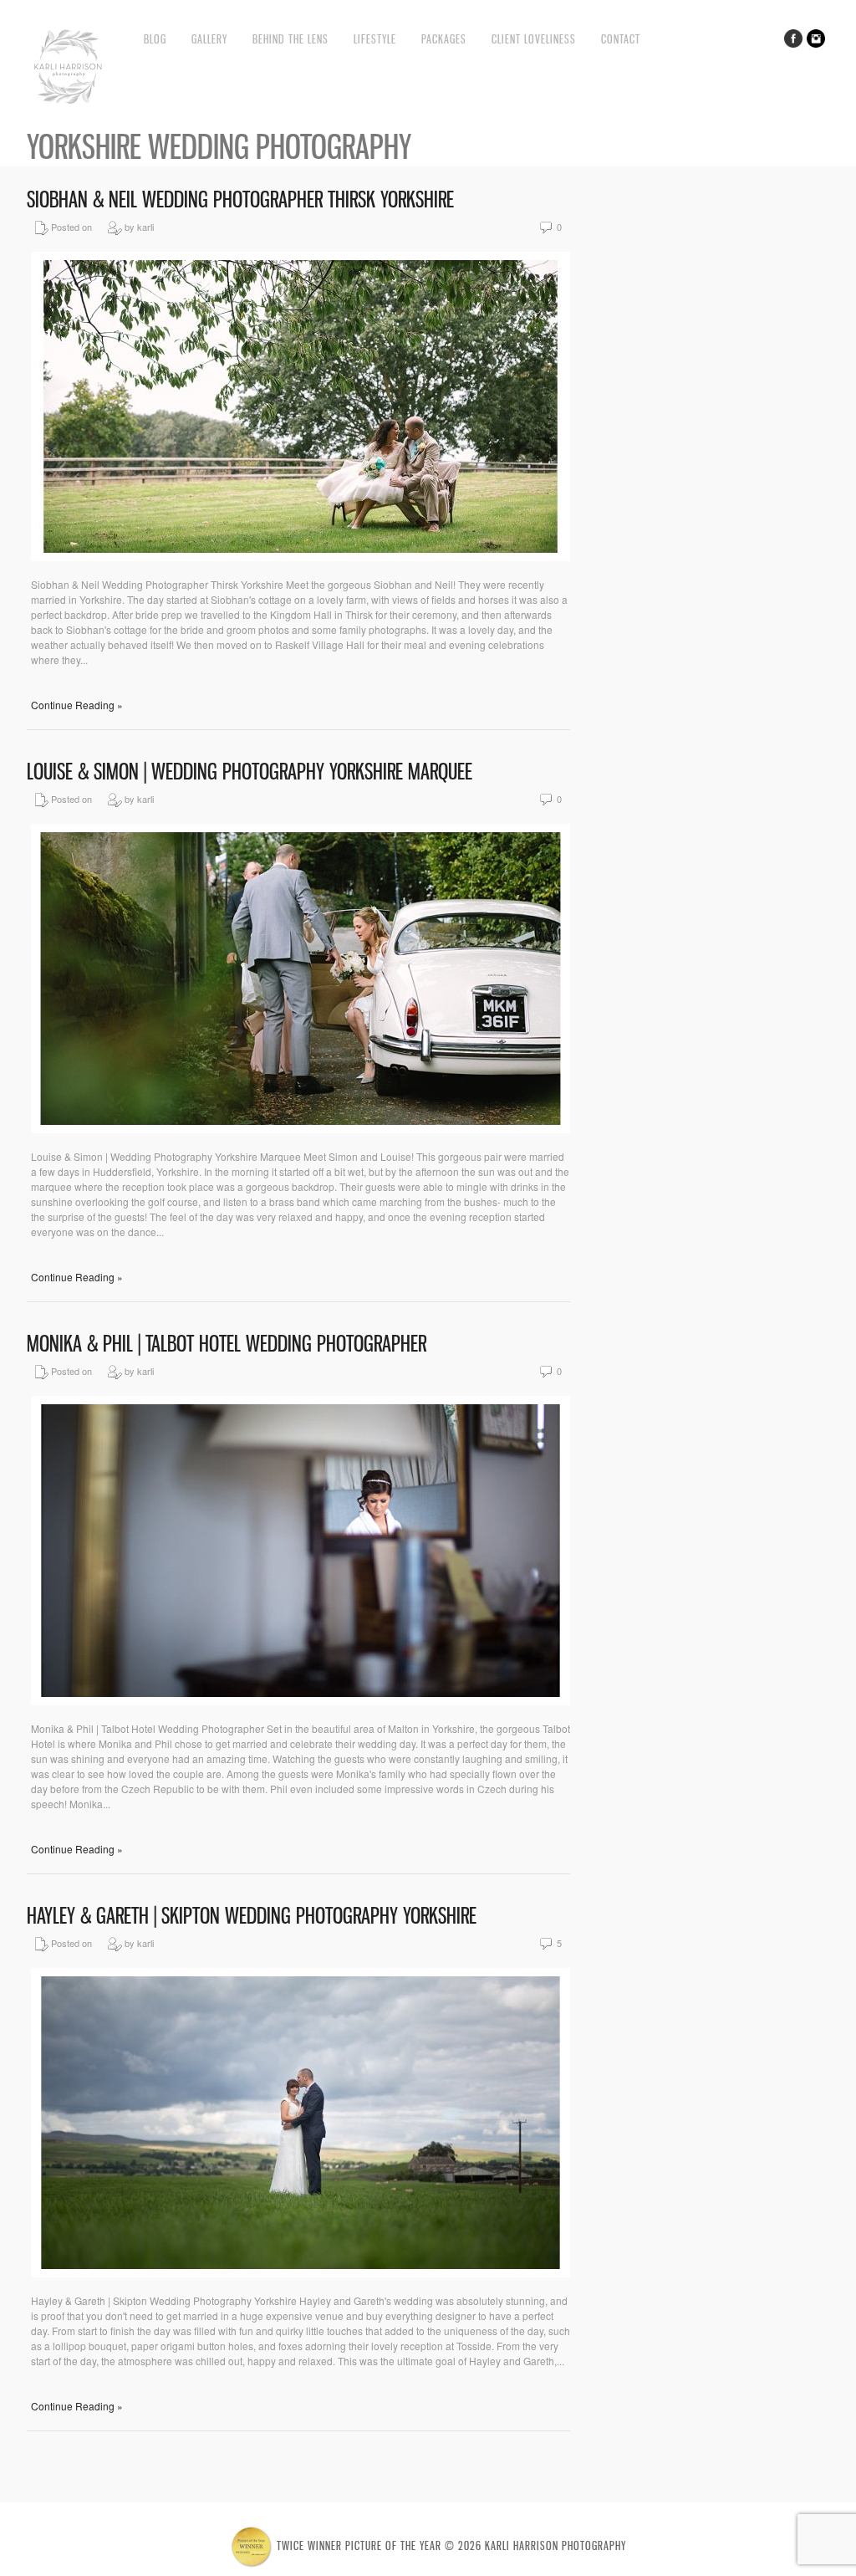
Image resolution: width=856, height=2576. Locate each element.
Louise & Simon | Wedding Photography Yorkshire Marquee (250, 772)
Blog (155, 39)
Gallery (209, 39)
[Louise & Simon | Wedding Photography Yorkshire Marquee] (301, 1129)
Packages (444, 39)
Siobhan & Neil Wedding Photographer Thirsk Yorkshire (240, 199)
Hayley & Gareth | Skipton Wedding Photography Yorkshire (252, 1916)
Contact (621, 39)
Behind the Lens (290, 39)
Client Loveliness (534, 39)
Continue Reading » (77, 705)
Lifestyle (375, 39)
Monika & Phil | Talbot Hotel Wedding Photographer (227, 1344)
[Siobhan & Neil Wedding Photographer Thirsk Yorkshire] (301, 557)
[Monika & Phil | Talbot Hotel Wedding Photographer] (301, 1701)
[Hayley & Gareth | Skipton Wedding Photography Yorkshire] (301, 2273)
